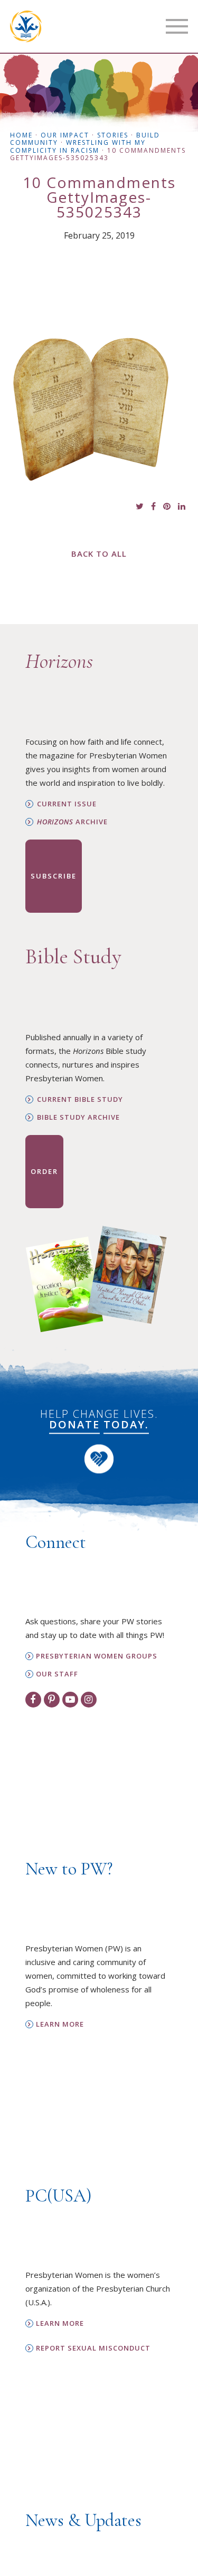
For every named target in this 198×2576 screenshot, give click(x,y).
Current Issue (67, 804)
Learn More (60, 2024)
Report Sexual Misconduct (93, 2348)
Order (44, 1171)
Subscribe (54, 876)
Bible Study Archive (78, 1117)
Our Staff (57, 1674)
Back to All (99, 554)
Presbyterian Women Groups (97, 1656)
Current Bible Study (80, 1099)
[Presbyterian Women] (26, 26)
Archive (72, 822)
